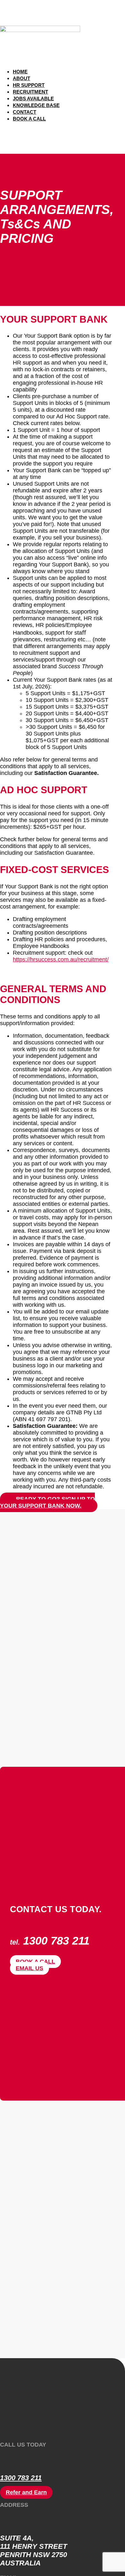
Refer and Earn (26, 2492)
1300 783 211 (21, 2478)
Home (20, 72)
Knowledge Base (36, 105)
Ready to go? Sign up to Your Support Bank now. (47, 1502)
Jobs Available (33, 99)
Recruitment (30, 92)
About (21, 78)
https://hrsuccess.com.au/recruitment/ (61, 959)
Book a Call (29, 119)
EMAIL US (29, 1968)
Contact (25, 112)
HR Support (29, 85)
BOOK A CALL (35, 1962)
